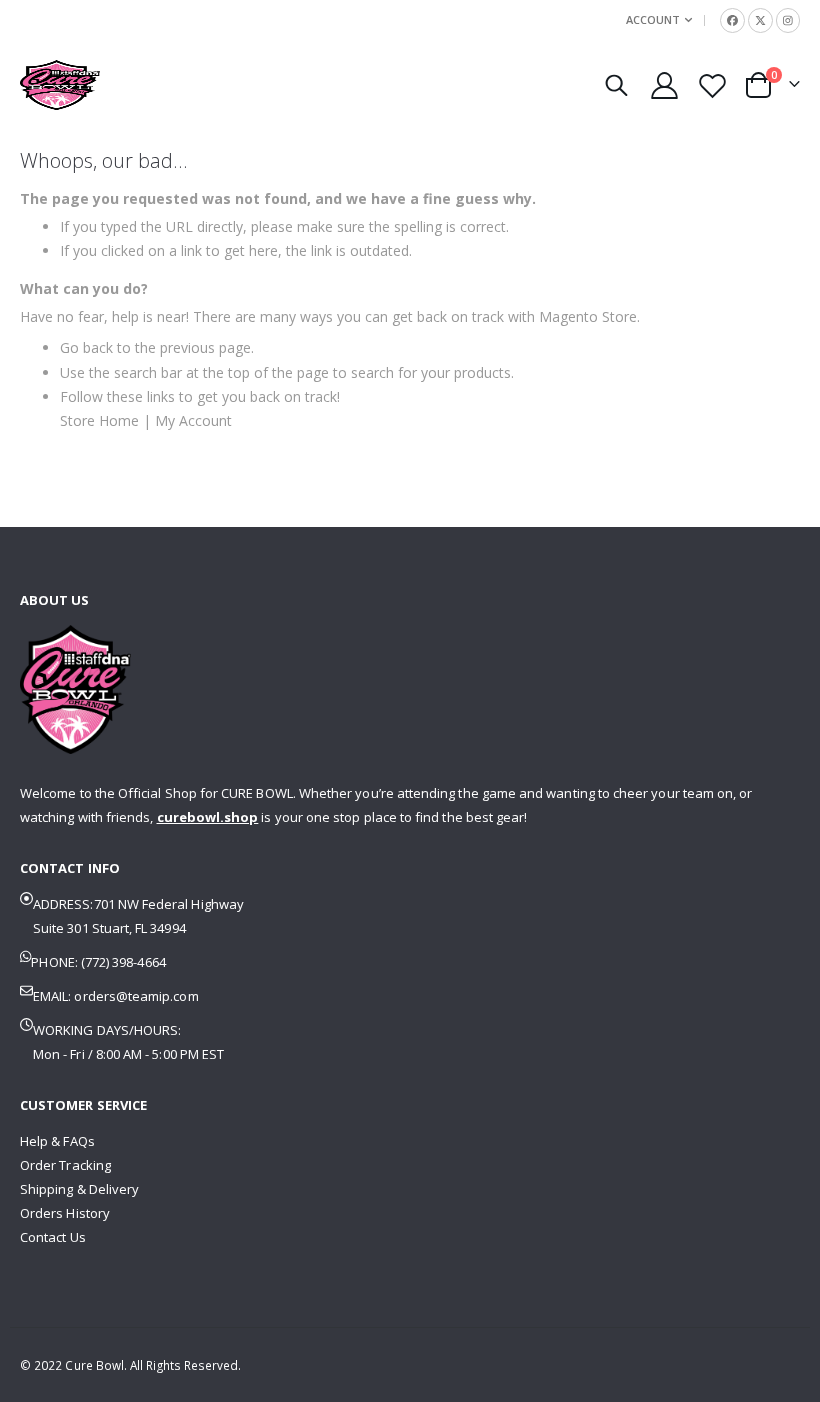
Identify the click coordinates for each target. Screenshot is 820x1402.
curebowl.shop (208, 817)
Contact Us (53, 1237)
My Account (193, 420)
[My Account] (664, 85)
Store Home (99, 420)
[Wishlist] (713, 85)
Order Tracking (65, 1165)
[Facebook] (732, 20)
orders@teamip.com (136, 996)
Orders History (65, 1213)
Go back (86, 347)
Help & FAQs (57, 1141)
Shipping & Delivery (79, 1189)
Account (653, 19)
